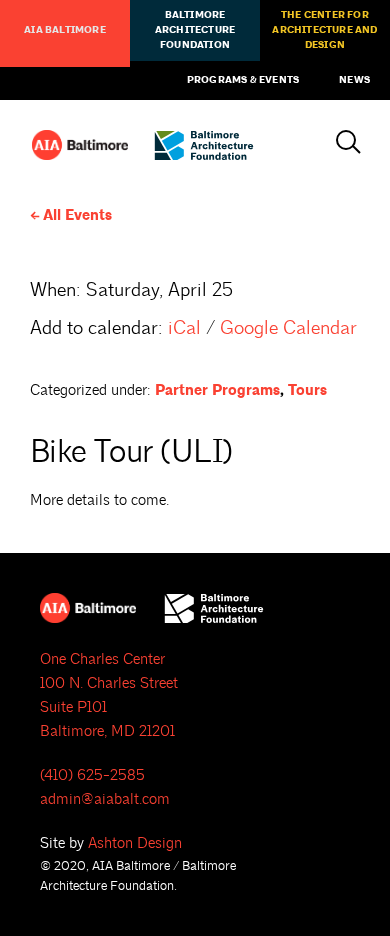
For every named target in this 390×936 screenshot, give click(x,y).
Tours (307, 390)
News (354, 80)
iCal (184, 328)
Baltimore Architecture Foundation (195, 30)
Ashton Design (135, 843)
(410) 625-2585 (92, 775)
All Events (77, 215)
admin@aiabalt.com (105, 799)
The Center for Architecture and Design (324, 30)
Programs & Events (243, 80)
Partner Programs (217, 390)
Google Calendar (288, 328)
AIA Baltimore (65, 30)
